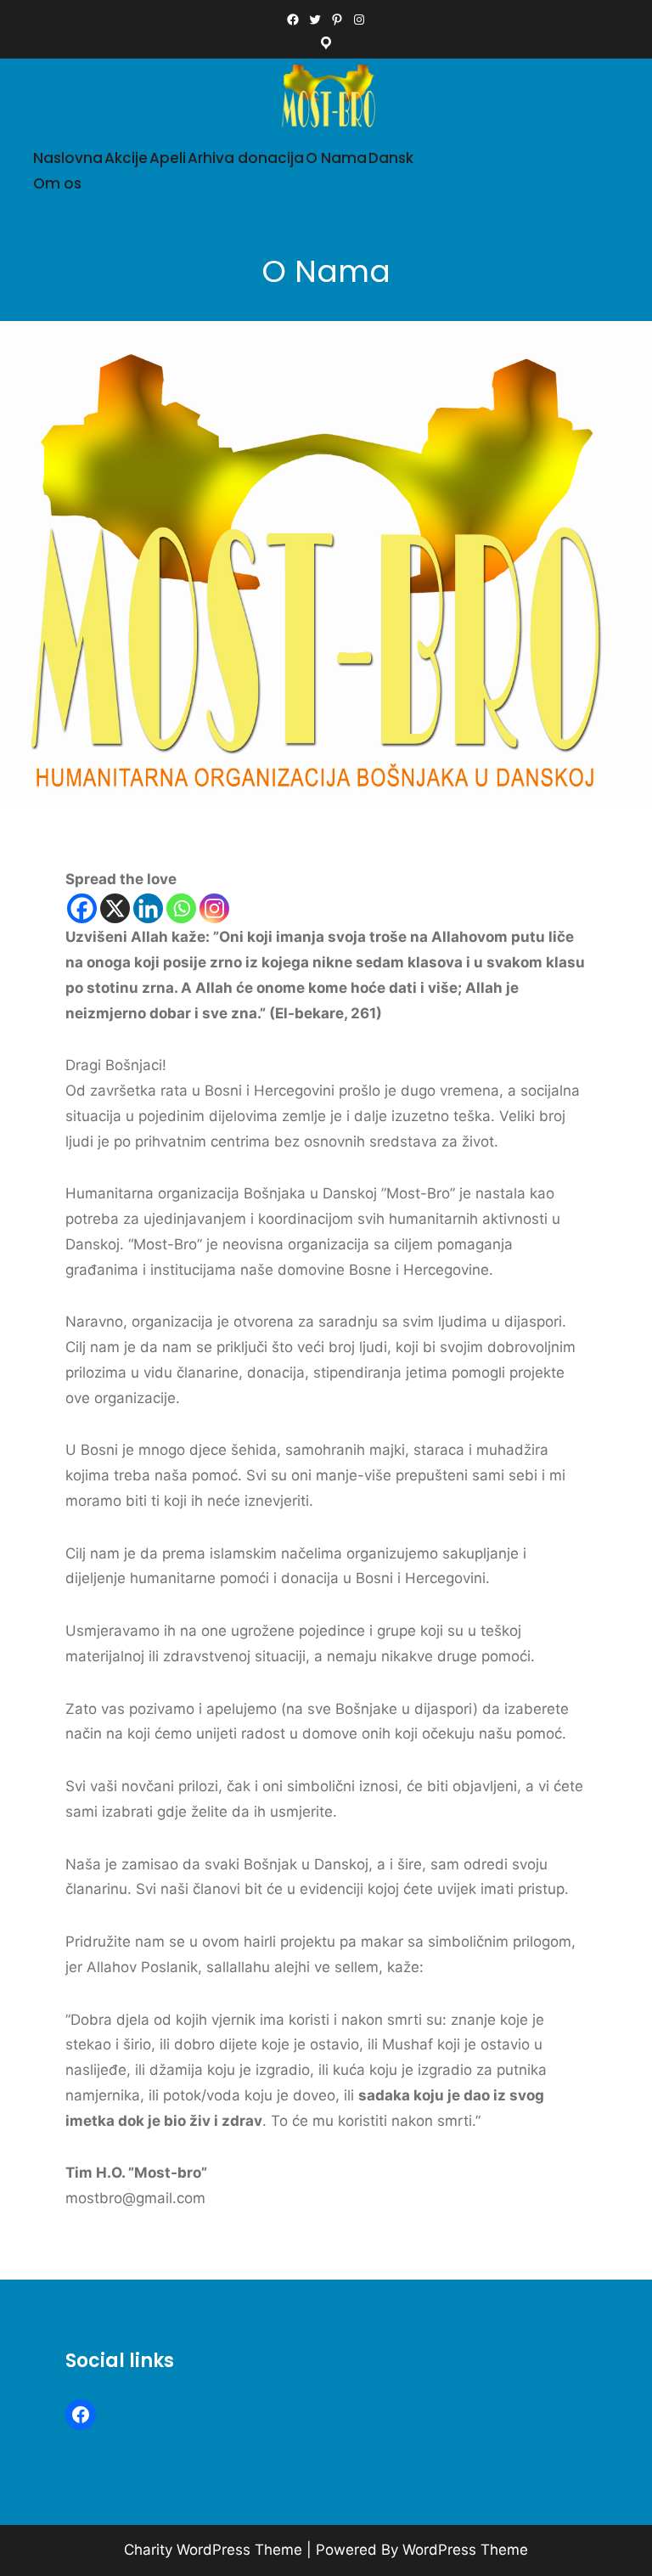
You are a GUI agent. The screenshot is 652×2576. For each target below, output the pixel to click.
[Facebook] (82, 908)
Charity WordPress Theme (213, 2550)
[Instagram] (214, 908)
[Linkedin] (148, 908)
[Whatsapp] (181, 908)
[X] (115, 908)
